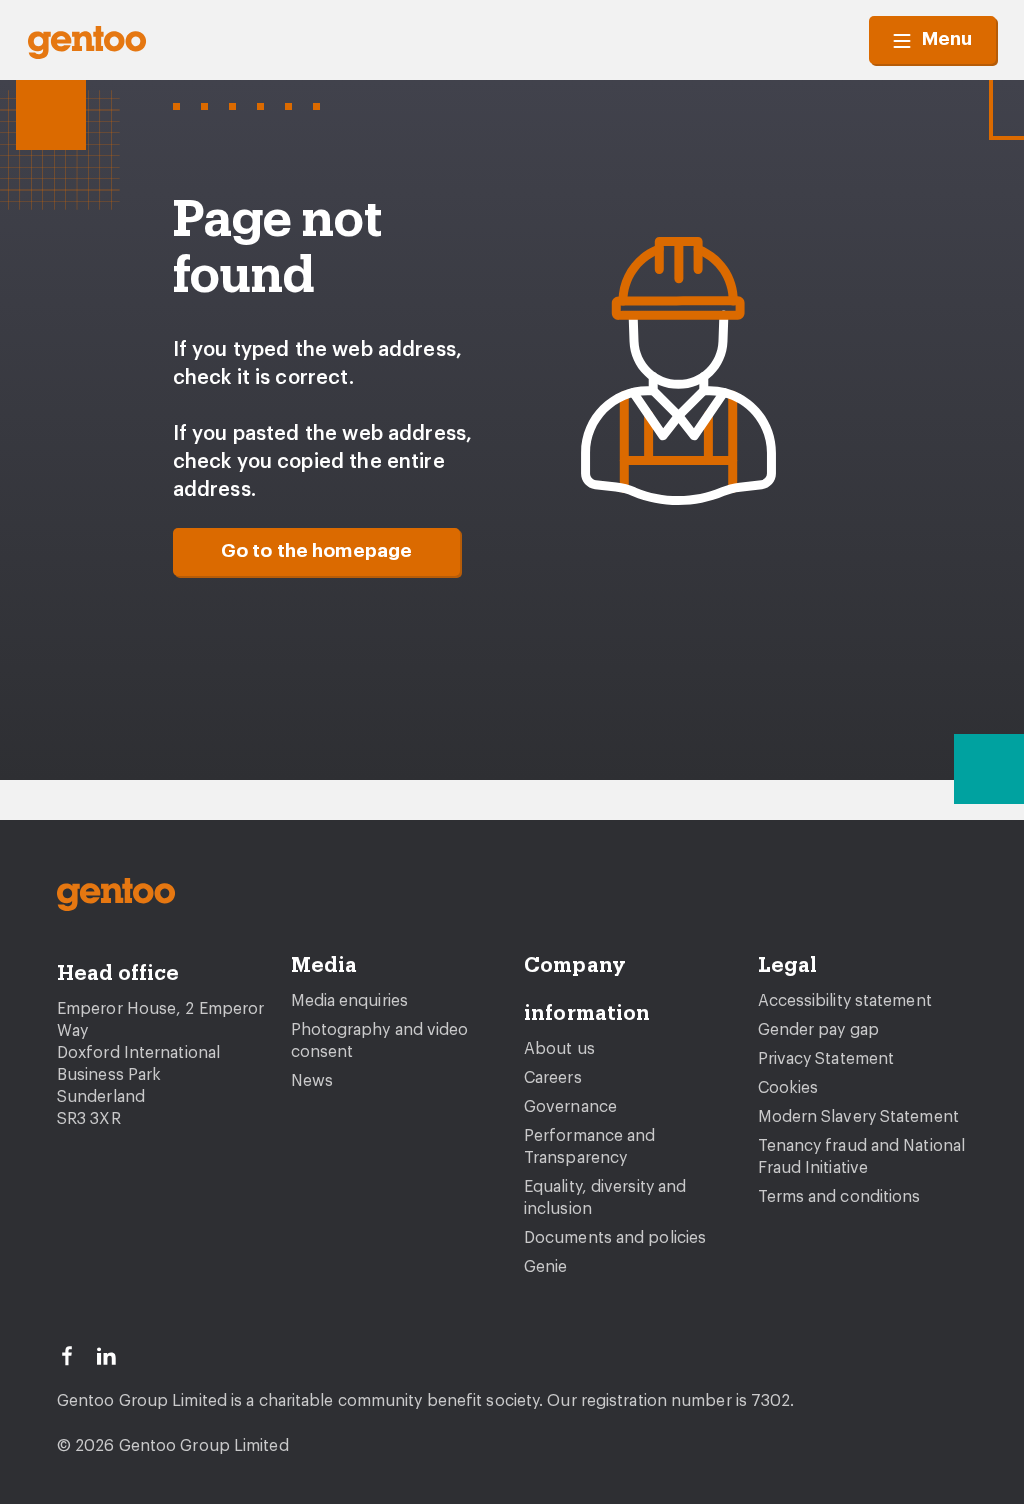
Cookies (788, 1088)
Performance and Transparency (590, 1147)
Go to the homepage (317, 551)
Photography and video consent (380, 1041)
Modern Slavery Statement (858, 1117)
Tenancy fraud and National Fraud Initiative (862, 1157)
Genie (546, 1267)
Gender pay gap (818, 1030)
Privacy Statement (826, 1059)
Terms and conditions (839, 1197)
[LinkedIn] (115, 1353)
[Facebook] (76, 1353)
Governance (570, 1107)
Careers (553, 1078)
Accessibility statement (845, 1001)
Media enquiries (350, 1001)
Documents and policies (615, 1238)
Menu (947, 39)
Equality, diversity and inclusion (605, 1198)
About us (559, 1049)
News (312, 1081)
